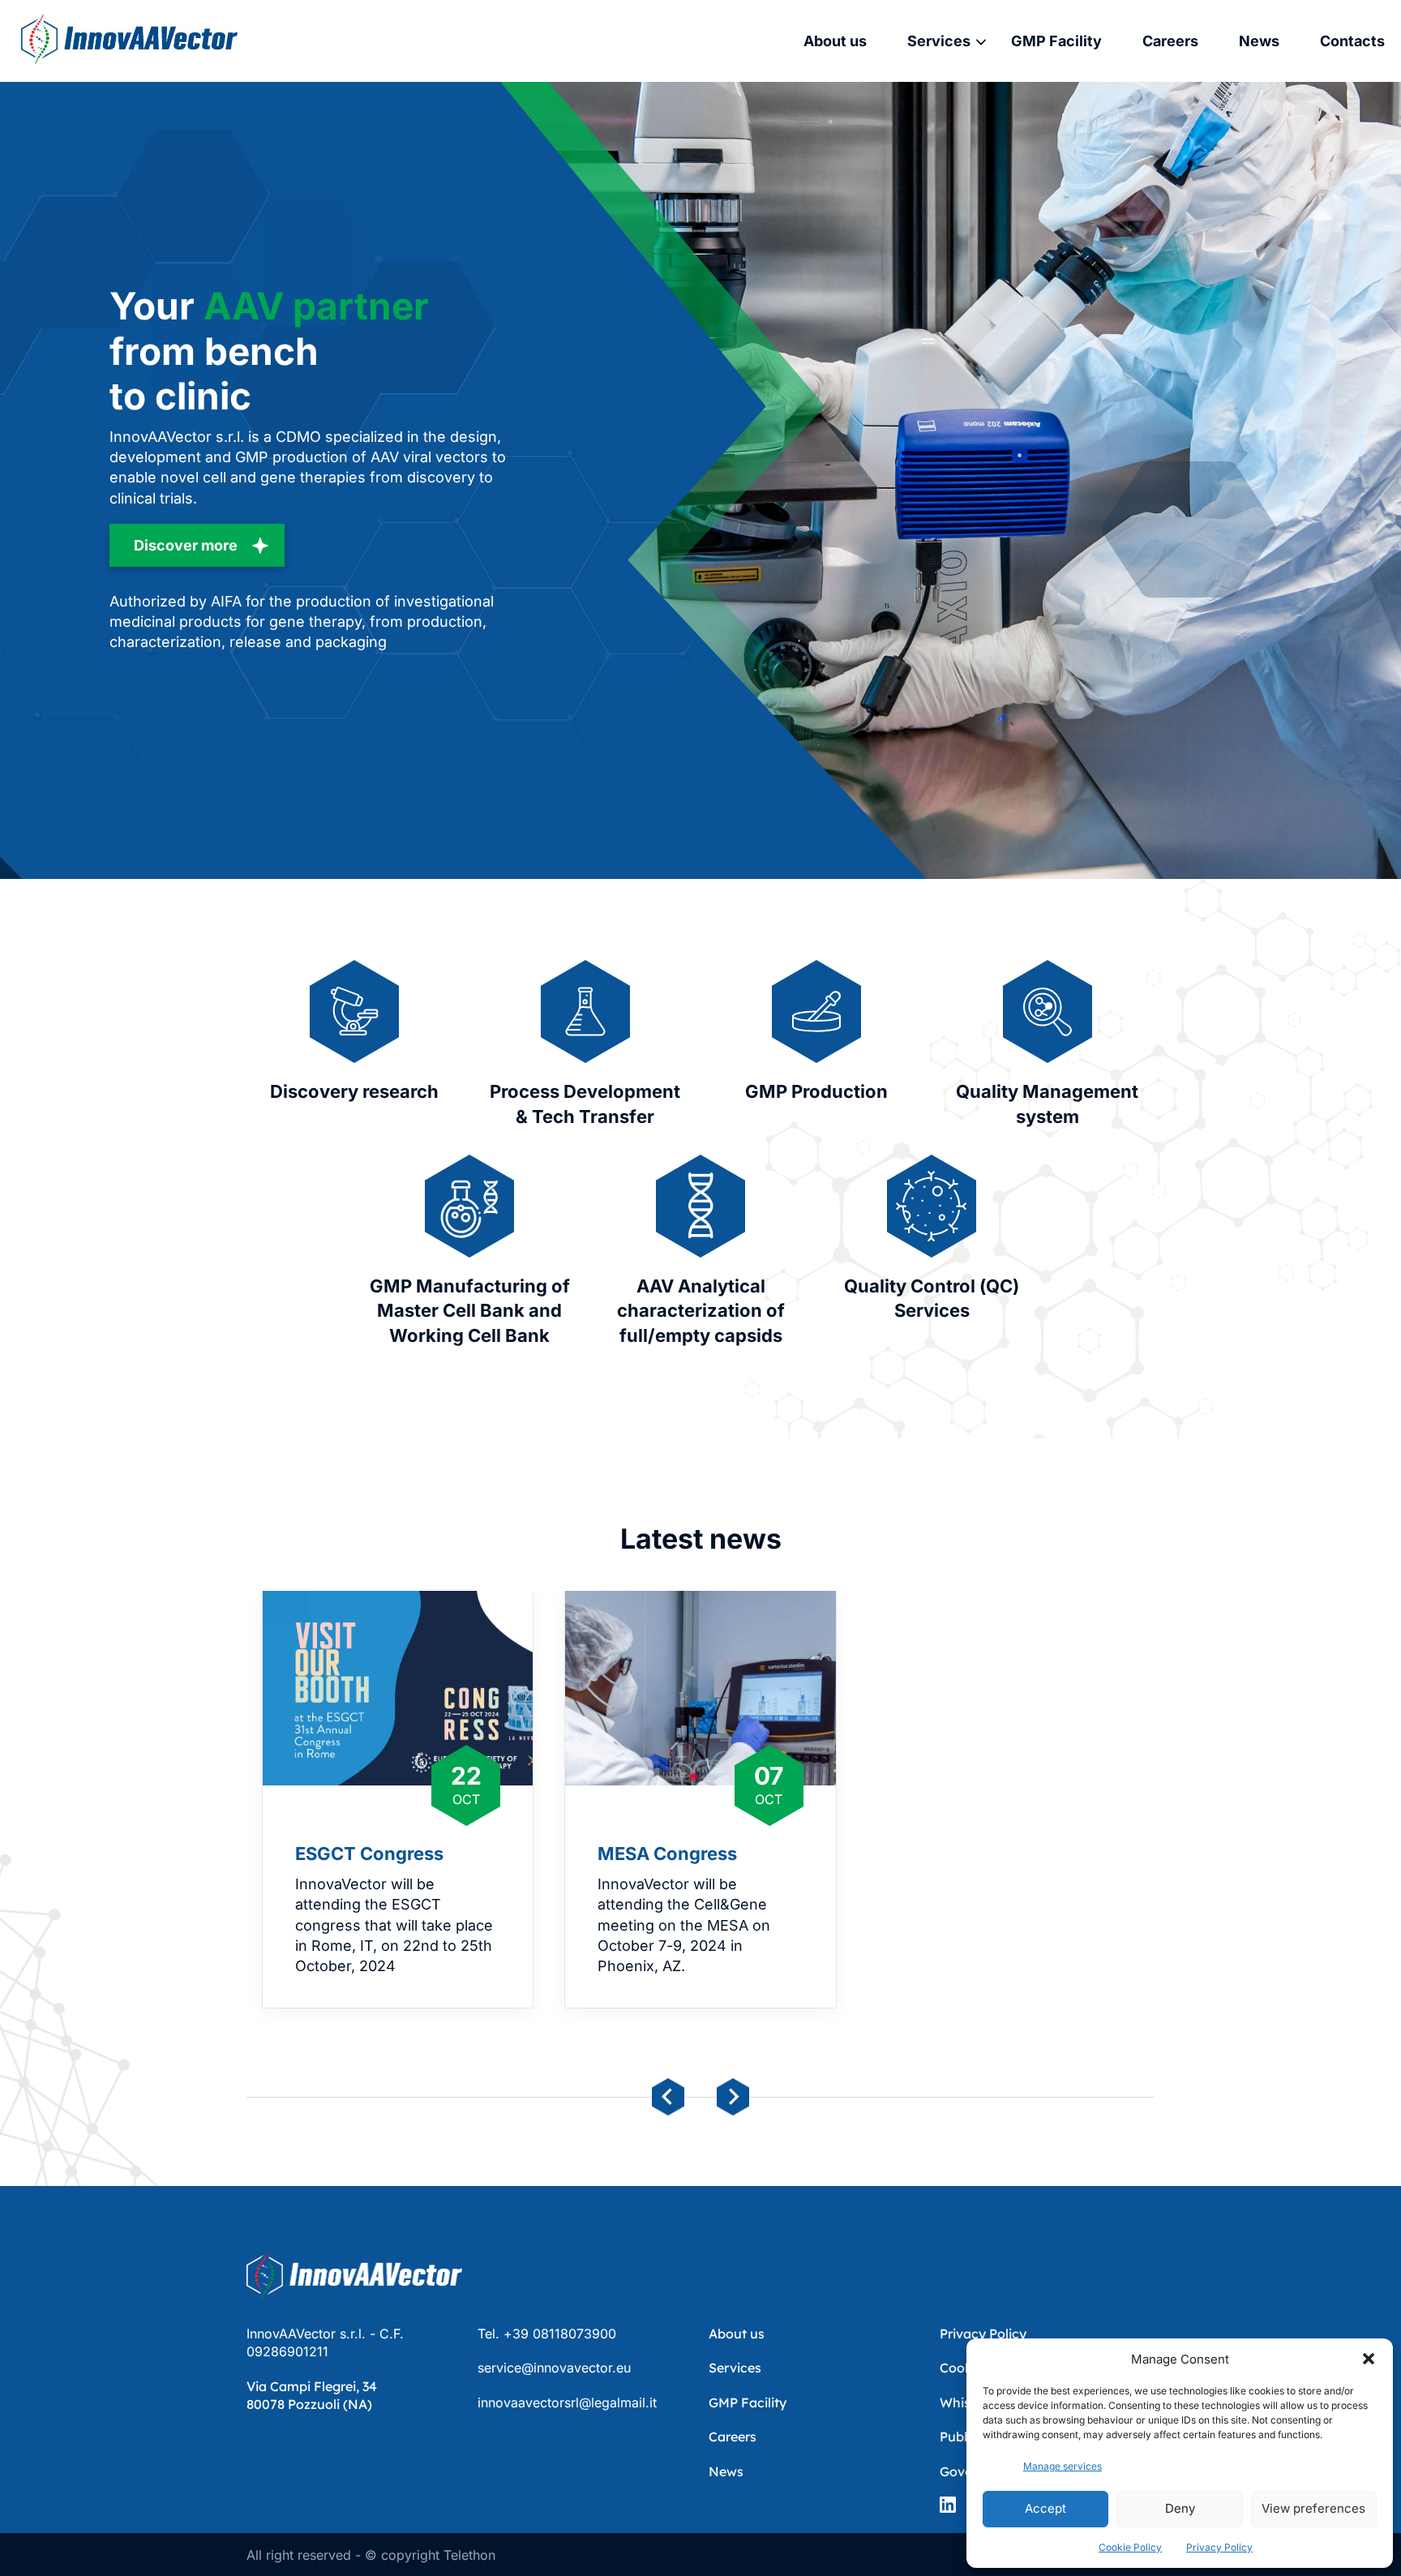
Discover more (186, 545)
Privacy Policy (1219, 2547)
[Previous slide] (668, 2097)
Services (939, 41)
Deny (1180, 2508)
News (1259, 41)
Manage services (1063, 2466)
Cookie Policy (1130, 2547)
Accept (1045, 2508)
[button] (1369, 2359)
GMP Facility (1056, 41)
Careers (1170, 41)
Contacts (1352, 41)
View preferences (1313, 2508)
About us (835, 41)
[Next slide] (733, 2097)
